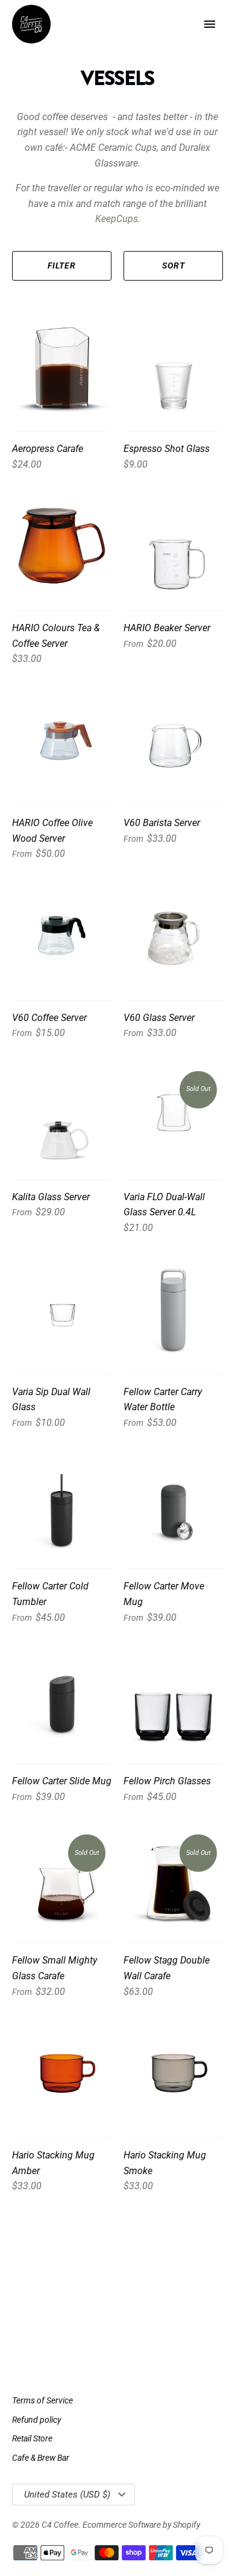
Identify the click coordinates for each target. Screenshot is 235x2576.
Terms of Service (42, 2400)
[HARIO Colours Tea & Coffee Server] (62, 546)
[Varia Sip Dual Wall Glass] (62, 1310)
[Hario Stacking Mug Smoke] (173, 2073)
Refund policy (36, 2420)
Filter (62, 266)
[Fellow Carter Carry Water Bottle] (173, 1310)
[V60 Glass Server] (173, 936)
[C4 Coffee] (31, 24)
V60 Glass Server (159, 1018)
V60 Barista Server (162, 823)
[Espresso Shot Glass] (173, 367)
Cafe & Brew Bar (41, 2458)
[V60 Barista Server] (173, 741)
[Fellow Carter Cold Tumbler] (62, 1504)
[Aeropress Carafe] (62, 367)
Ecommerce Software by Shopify (141, 2525)
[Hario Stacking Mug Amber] (62, 2073)
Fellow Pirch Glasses (167, 1781)
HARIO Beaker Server (167, 628)
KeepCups (117, 219)
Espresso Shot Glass (167, 449)
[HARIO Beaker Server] (173, 546)
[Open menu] (210, 24)
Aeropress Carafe (48, 449)
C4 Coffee (60, 2525)
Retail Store (32, 2438)
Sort (174, 266)
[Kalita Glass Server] (62, 1115)
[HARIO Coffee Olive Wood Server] (62, 741)
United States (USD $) (67, 2495)
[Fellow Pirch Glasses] (173, 1699)
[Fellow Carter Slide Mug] (62, 1699)
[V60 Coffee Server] (62, 936)
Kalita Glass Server (51, 1197)
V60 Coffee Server (49, 1018)
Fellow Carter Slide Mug (62, 1781)
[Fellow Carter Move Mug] (173, 1504)
